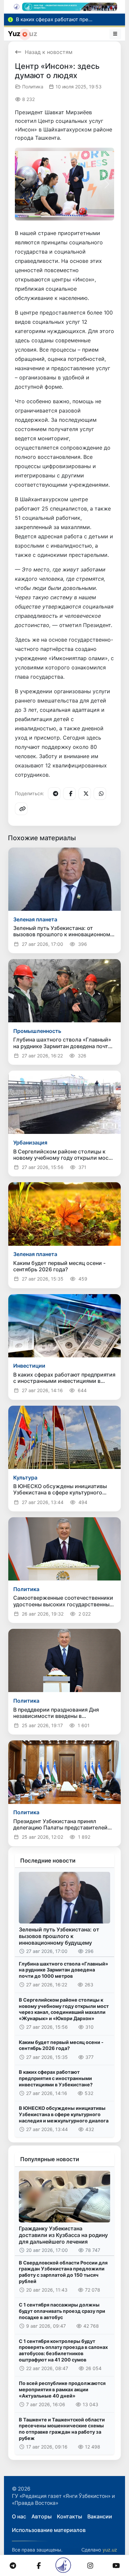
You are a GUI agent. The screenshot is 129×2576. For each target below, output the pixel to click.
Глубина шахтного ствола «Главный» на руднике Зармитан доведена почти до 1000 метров (64, 1970)
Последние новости (48, 1861)
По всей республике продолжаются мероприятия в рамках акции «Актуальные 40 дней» (62, 2389)
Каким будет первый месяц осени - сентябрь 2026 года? (61, 2045)
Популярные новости (50, 2159)
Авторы (42, 2516)
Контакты (69, 2516)
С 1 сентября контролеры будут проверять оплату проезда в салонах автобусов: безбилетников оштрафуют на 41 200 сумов (63, 2350)
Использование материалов (49, 2530)
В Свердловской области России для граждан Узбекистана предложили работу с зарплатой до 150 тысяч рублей (63, 2272)
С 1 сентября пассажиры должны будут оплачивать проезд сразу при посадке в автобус (62, 2311)
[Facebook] (69, 794)
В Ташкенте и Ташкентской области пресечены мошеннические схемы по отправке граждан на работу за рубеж (62, 2429)
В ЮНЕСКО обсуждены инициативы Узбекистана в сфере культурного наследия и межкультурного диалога (64, 2114)
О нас (19, 2516)
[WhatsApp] (100, 794)
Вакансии (100, 2516)
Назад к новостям (49, 52)
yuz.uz (110, 2550)
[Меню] (115, 34)
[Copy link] (21, 809)
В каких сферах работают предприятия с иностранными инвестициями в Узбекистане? (56, 2078)
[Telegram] (54, 794)
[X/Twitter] (85, 794)
